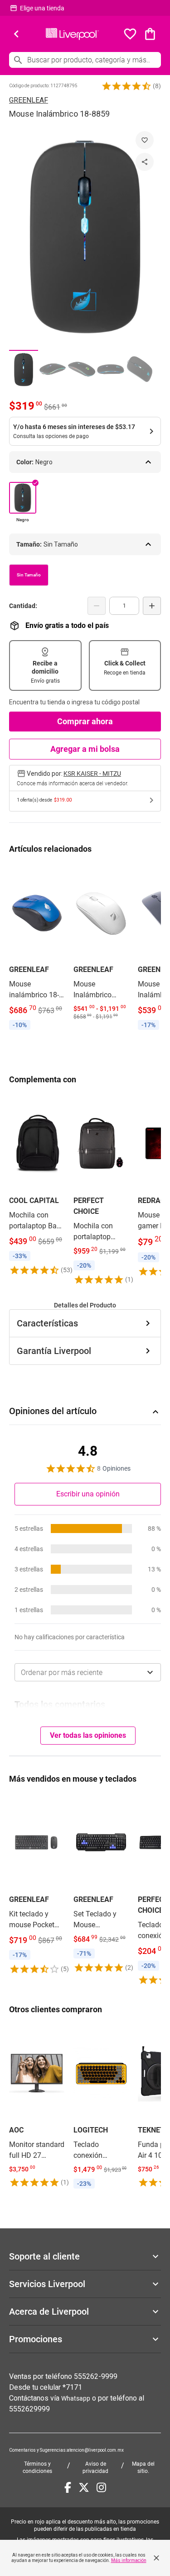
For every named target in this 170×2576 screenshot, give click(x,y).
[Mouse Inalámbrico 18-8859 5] (140, 369)
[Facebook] (68, 2487)
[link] (37, 949)
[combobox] (88, 1672)
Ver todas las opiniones (88, 1735)
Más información (129, 2560)
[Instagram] (101, 2487)
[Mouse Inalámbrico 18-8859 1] (24, 369)
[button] (126, 86)
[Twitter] (84, 2487)
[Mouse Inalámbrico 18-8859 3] (82, 369)
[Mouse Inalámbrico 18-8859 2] (53, 369)
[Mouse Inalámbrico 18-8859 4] (111, 369)
